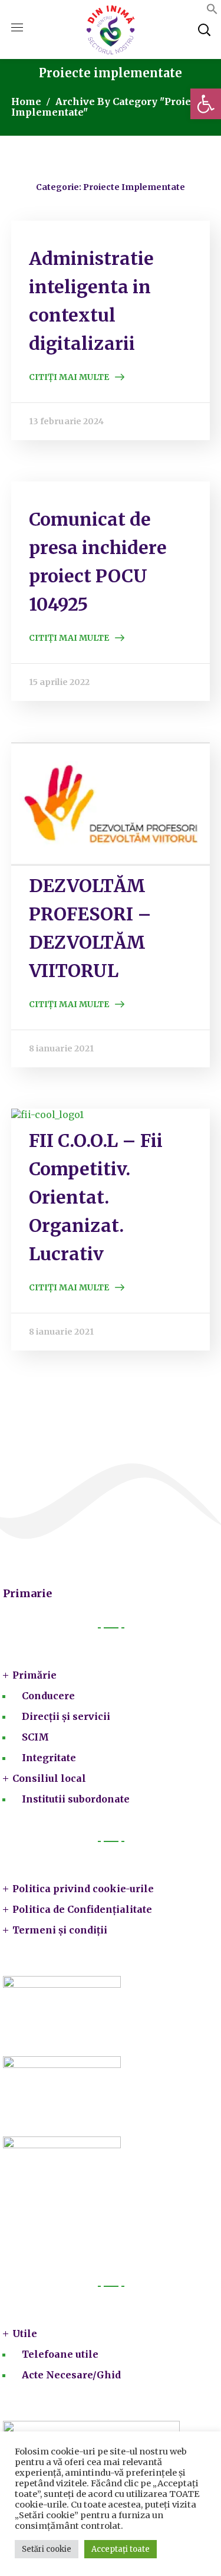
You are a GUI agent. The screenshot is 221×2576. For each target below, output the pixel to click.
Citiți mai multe (69, 377)
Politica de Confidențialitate (82, 1909)
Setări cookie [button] (47, 2549)
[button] (206, 104)
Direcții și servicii (66, 1716)
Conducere (48, 1696)
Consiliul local (49, 1778)
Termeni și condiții (60, 1930)
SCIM (35, 1737)
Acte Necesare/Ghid (71, 2375)
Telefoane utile (60, 2354)
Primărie (34, 1675)
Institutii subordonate (76, 1799)
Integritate (49, 1758)
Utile (25, 2334)
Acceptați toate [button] (121, 2549)
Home (26, 101)
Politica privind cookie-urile (83, 1889)
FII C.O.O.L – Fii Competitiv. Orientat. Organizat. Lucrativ (96, 1197)
